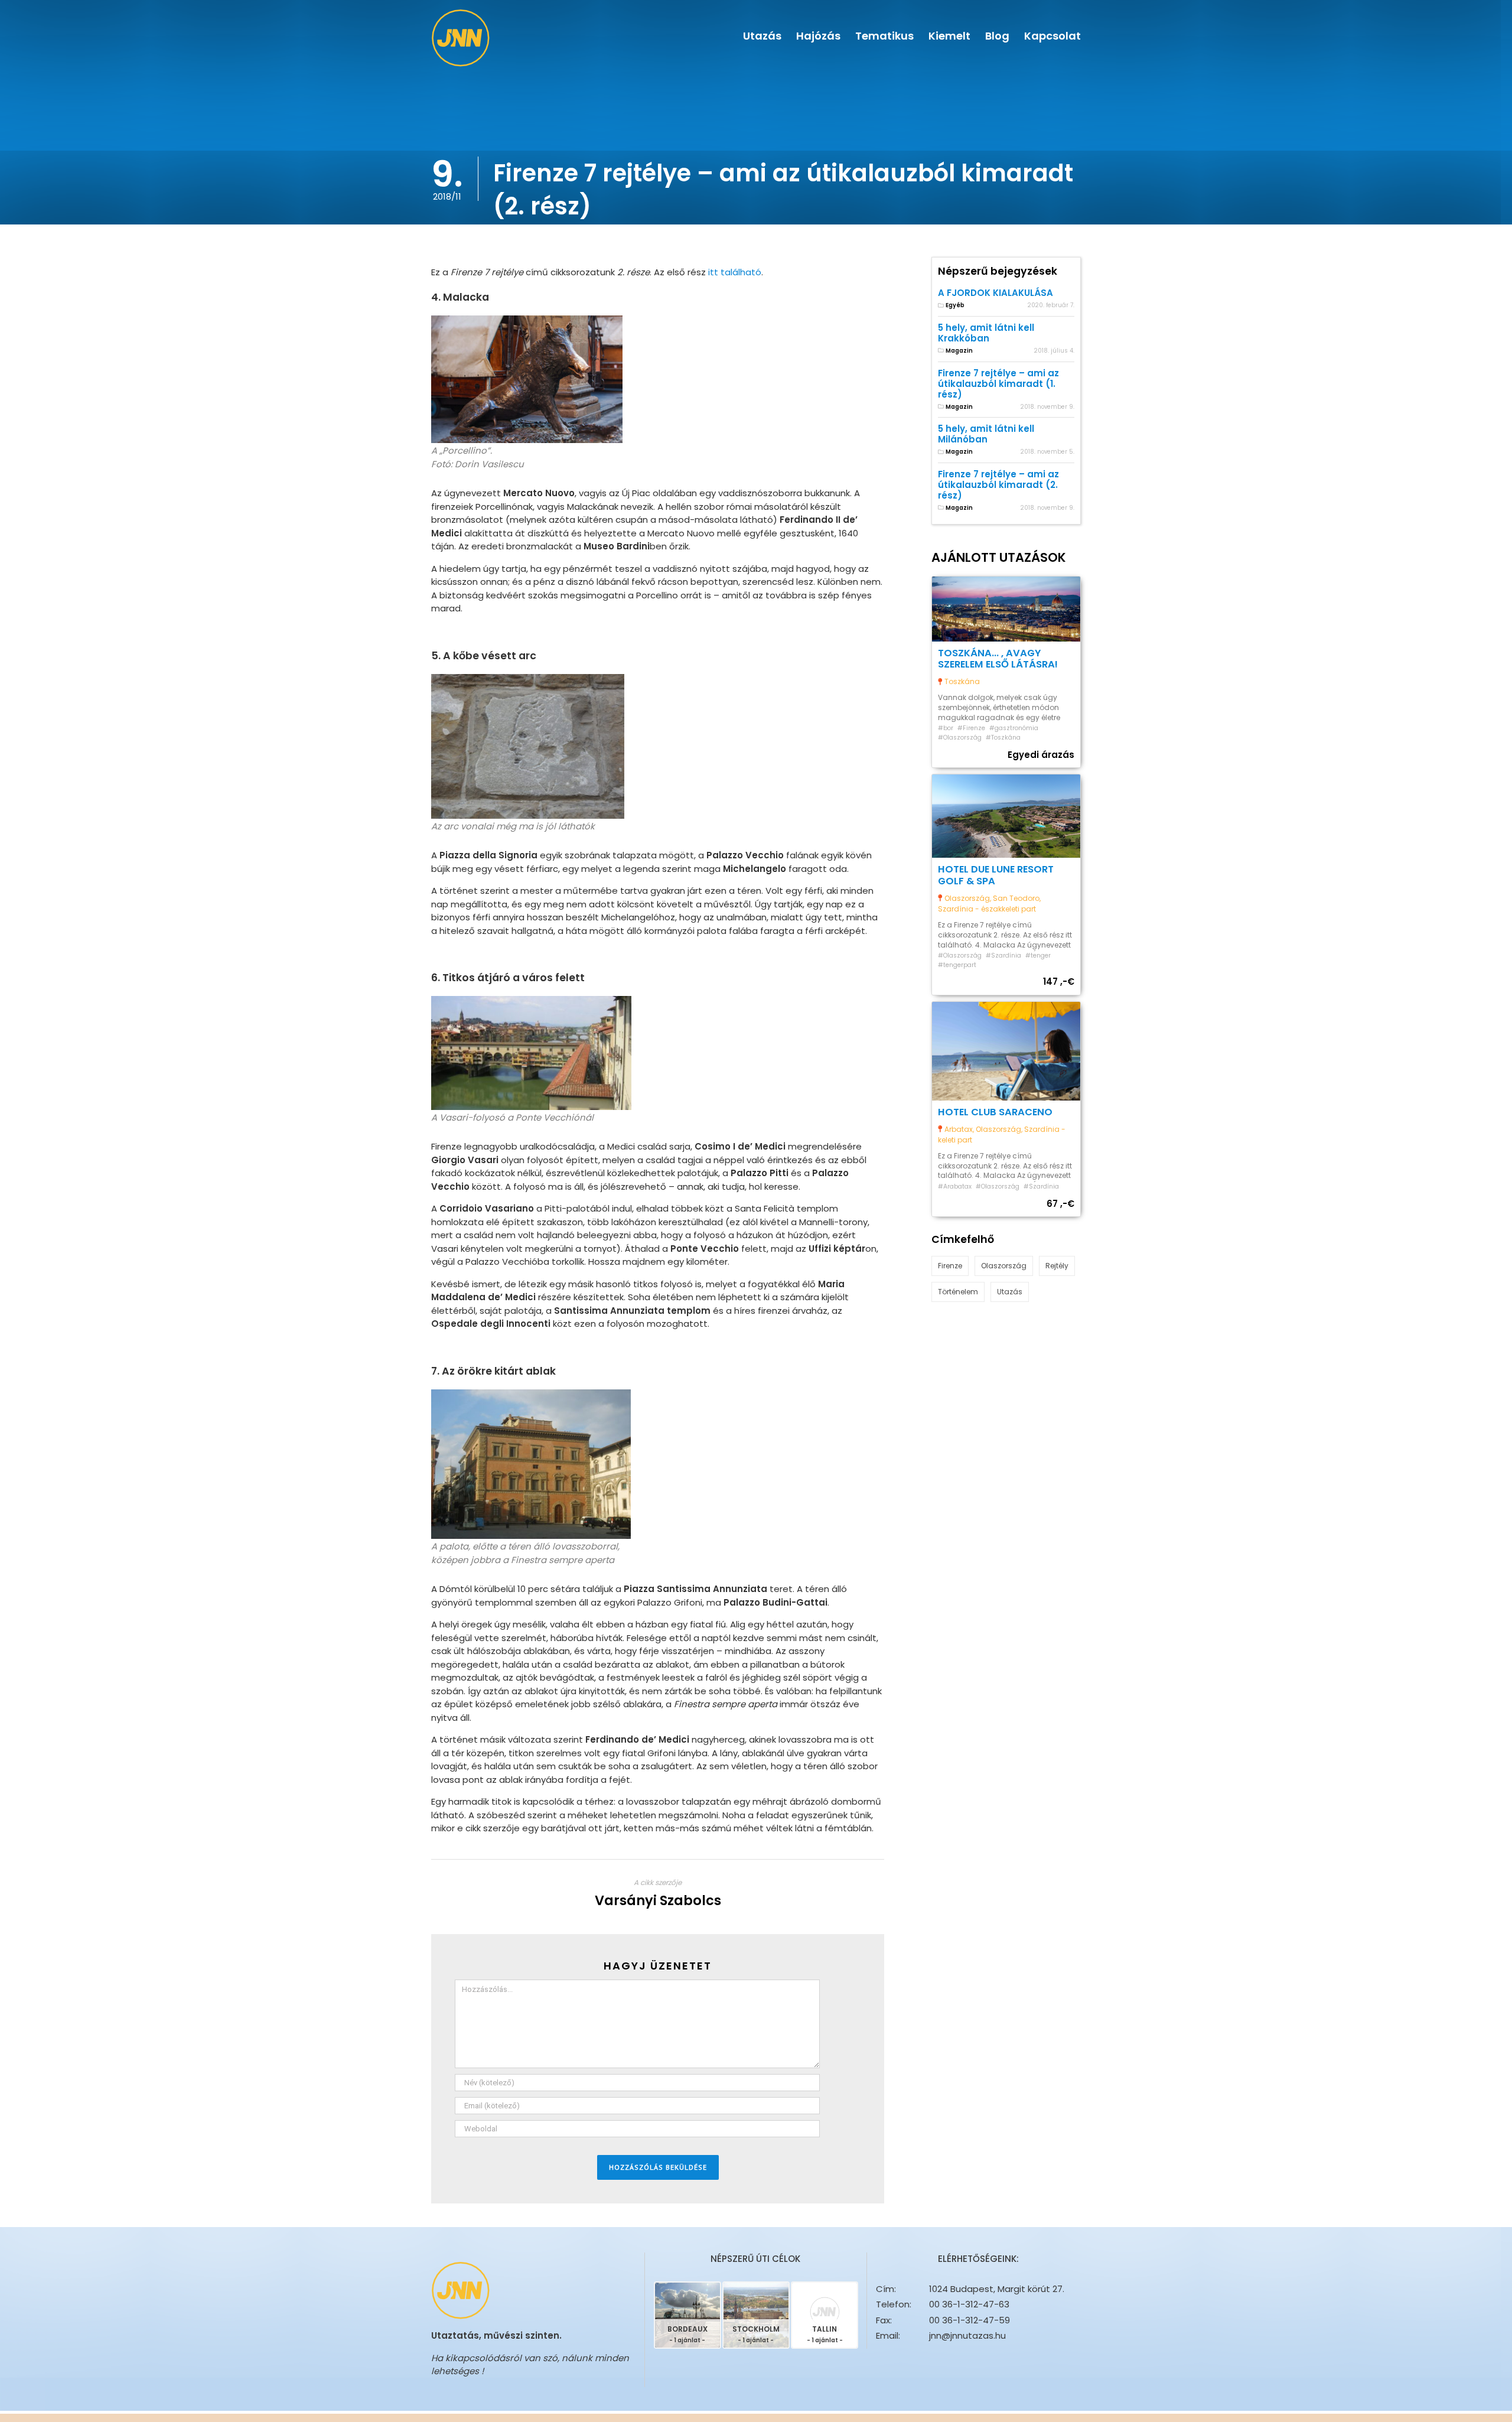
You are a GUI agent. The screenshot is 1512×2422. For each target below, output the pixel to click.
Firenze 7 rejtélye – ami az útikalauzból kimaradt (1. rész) (998, 384)
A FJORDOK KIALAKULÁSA (995, 293)
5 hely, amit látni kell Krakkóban (986, 333)
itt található (735, 272)
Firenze (950, 1266)
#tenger (1038, 956)
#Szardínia (1003, 956)
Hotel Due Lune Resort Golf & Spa (996, 875)
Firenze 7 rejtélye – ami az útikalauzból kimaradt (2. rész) (998, 485)
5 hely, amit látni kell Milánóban (986, 434)
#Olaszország (960, 738)
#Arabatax (955, 1186)
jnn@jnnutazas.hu (967, 2335)
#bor (946, 728)
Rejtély (1057, 1266)
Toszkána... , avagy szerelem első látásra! (998, 659)
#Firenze (971, 728)
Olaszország (1004, 1266)
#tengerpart (957, 965)
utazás (1010, 1292)
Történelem (958, 1292)
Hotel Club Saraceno (995, 1112)
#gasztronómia (1014, 728)
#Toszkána (1003, 738)
